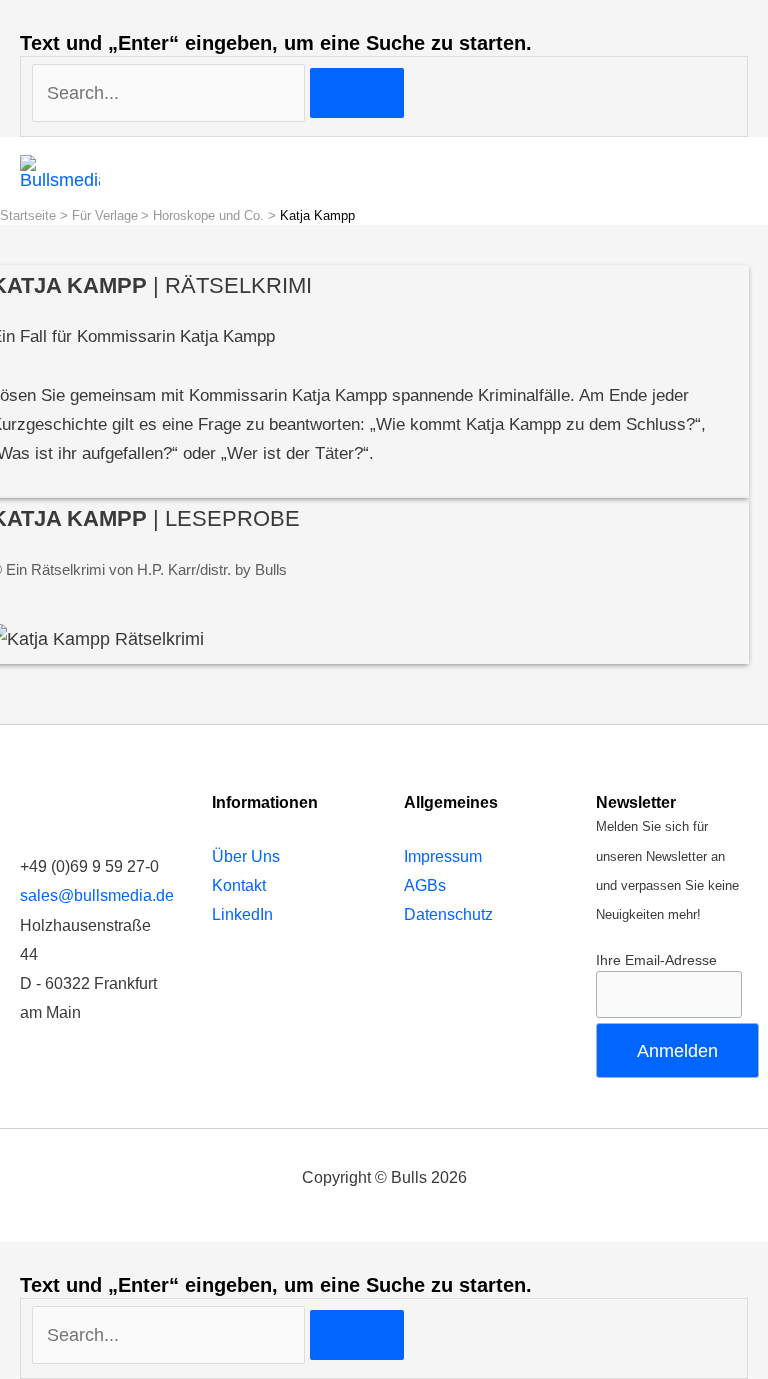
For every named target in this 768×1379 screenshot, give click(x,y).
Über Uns (246, 856)
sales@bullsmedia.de (97, 895)
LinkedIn (242, 914)
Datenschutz (448, 914)
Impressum (443, 856)
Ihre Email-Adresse (656, 960)
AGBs (425, 885)
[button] (722, 172)
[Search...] (170, 1334)
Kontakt (239, 885)
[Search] (357, 93)
